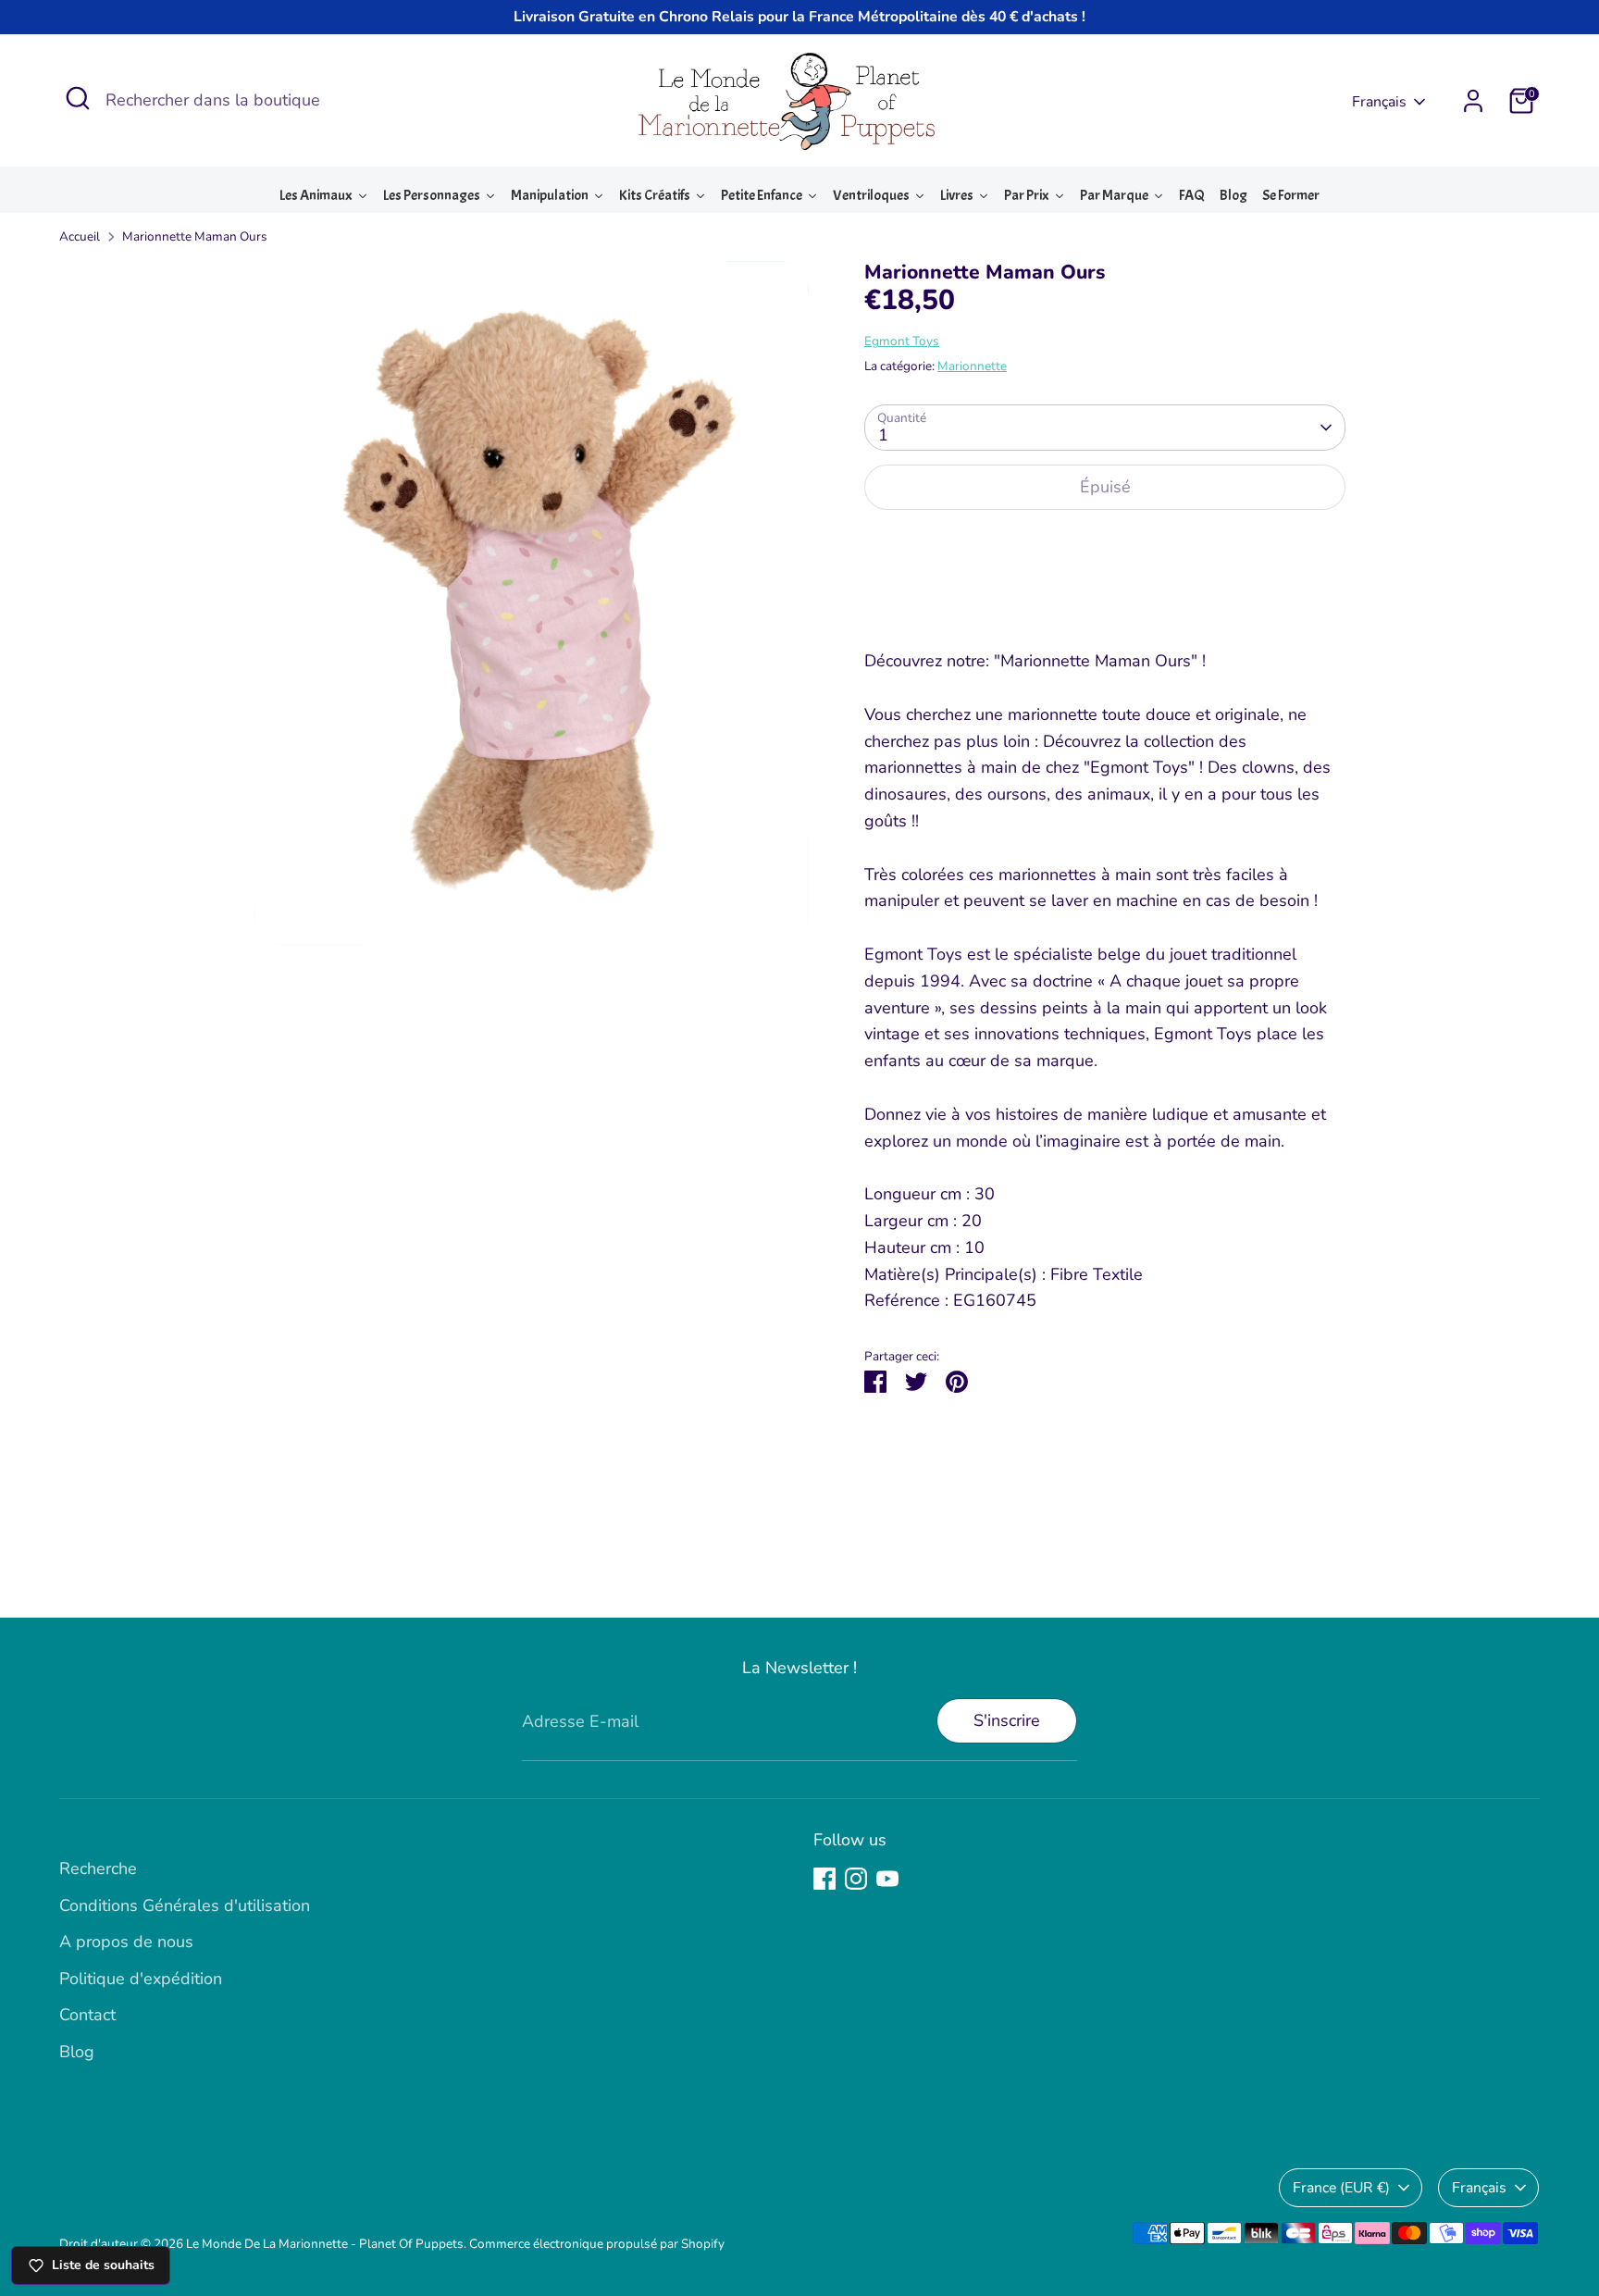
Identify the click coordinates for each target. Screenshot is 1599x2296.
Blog (77, 2052)
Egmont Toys (902, 341)
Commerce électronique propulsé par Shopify (597, 2244)
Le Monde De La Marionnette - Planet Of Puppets (325, 2244)
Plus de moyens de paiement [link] (1105, 592)
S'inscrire (1007, 1720)
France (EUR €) (1341, 2188)
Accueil (80, 236)
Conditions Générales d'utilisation (185, 1905)
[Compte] (1473, 101)
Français (1379, 102)
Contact (87, 2015)
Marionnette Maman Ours (195, 236)
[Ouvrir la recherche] (78, 98)
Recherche (98, 1868)
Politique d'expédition (141, 1979)
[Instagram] (856, 1879)
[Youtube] (887, 1879)
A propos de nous (126, 1942)
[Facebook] (824, 1879)
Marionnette (972, 366)
